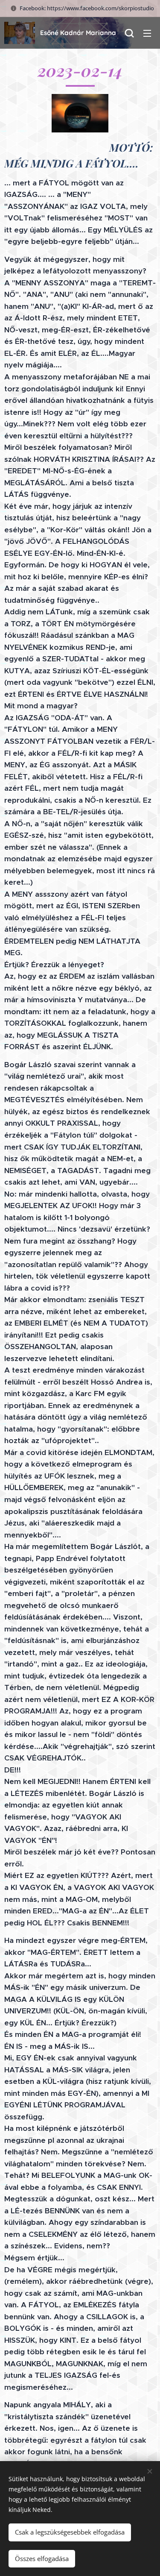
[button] (129, 33)
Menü (147, 33)
